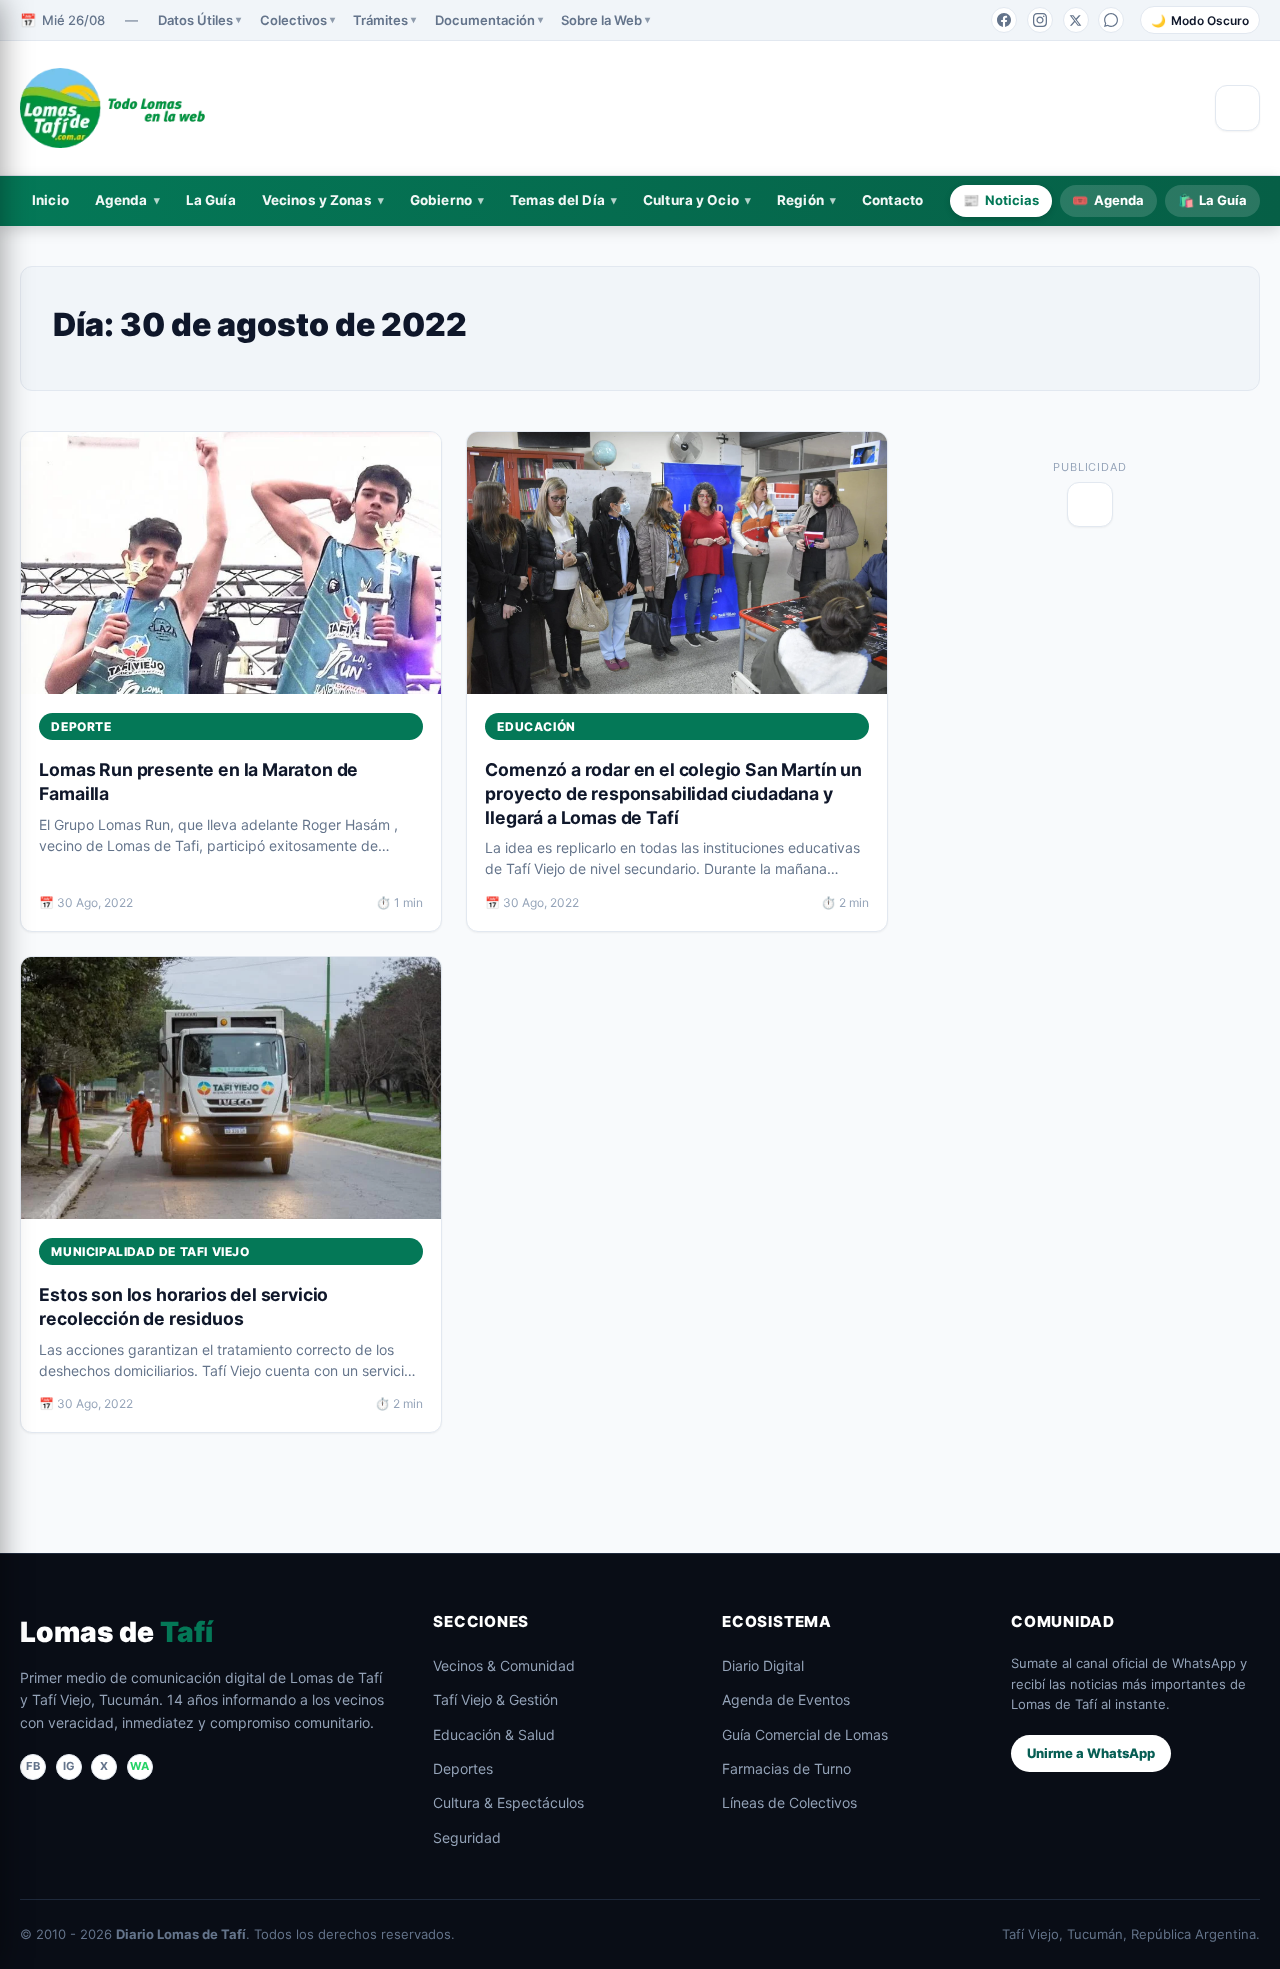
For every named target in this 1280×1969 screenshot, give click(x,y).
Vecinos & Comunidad (504, 1665)
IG (69, 1766)
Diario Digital (763, 1665)
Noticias (1001, 200)
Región (800, 200)
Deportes (463, 1768)
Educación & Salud (494, 1734)
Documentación (485, 20)
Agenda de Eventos (786, 1699)
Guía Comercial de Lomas (805, 1734)
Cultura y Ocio (691, 200)
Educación (536, 726)
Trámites (380, 20)
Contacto (892, 200)
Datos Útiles (195, 20)
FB (33, 1766)
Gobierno (441, 200)
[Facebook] (1004, 20)
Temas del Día (557, 200)
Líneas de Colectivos (789, 1802)
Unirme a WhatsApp (1091, 1753)
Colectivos (293, 20)
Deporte (81, 726)
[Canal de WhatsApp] (1111, 20)
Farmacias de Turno (786, 1768)
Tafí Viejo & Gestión (495, 1699)
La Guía (211, 200)
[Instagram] (1040, 20)
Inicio (50, 200)
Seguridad (467, 1837)
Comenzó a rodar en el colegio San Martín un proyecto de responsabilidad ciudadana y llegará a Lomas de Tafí (673, 793)
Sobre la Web (601, 20)
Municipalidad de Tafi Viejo (150, 1251)
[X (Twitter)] (1076, 20)
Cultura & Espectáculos (508, 1802)
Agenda (121, 200)
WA (139, 1766)
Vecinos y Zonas (317, 200)
